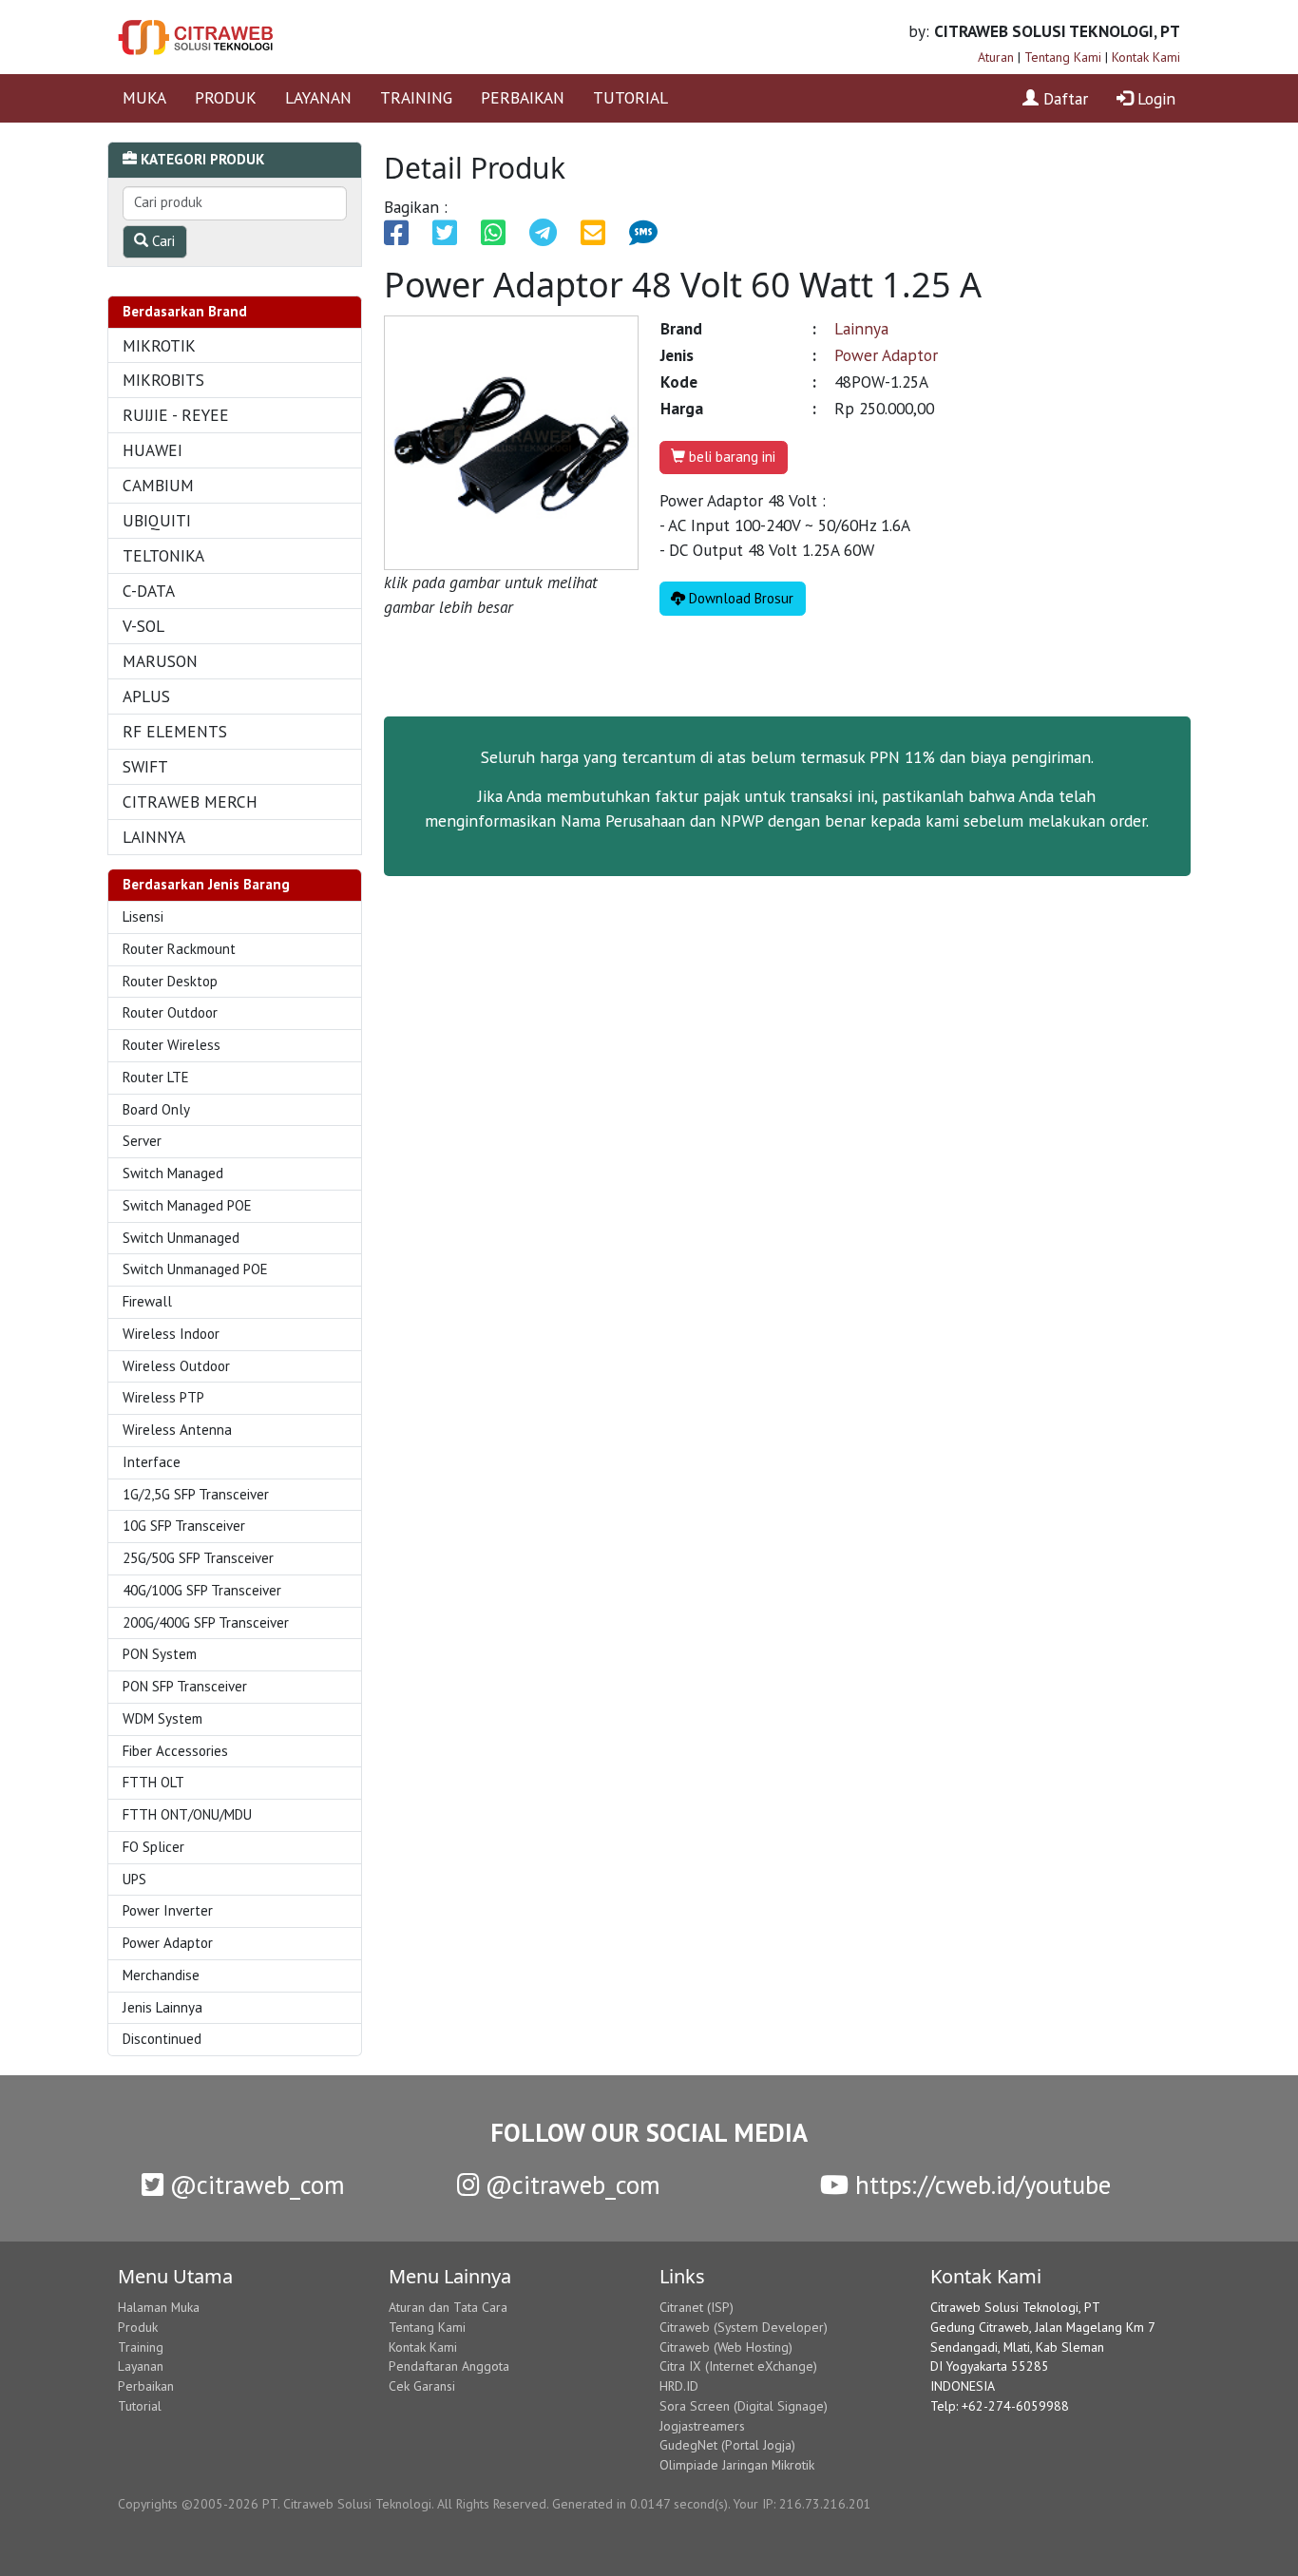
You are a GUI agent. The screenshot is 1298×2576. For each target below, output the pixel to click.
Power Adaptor (168, 1943)
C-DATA (149, 591)
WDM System (162, 1718)
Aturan (996, 57)
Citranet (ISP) (697, 2307)
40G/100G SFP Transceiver (202, 1590)
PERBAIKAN (523, 97)
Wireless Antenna (177, 1430)
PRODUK (226, 97)
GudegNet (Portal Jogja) (727, 2445)
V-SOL (143, 626)
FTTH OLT (153, 1782)
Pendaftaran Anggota (449, 2366)
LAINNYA (154, 837)
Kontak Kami (1146, 57)
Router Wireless (172, 1045)
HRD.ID (679, 2386)
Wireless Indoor (171, 1334)
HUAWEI (153, 450)
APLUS (146, 696)
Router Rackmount (179, 949)
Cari (162, 241)
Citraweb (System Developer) (744, 2327)
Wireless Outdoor (176, 1366)
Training (141, 2347)
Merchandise (161, 1975)
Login (1154, 98)
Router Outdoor (170, 1012)
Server (142, 1141)
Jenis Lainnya (162, 2007)
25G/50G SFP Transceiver (198, 1558)
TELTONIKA (163, 555)
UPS (134, 1879)
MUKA (144, 97)
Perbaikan (146, 2386)
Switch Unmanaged (181, 1238)
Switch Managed (173, 1173)
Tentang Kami (1063, 57)
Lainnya (861, 328)
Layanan (141, 2366)
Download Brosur (739, 598)
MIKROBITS (163, 380)
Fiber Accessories (175, 1751)
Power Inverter (168, 1910)
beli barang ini (730, 457)
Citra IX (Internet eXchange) (738, 2366)
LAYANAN (318, 97)
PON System (160, 1654)
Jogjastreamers (702, 2426)
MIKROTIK (159, 345)
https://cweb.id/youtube (980, 2185)
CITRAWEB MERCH (190, 801)
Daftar (1063, 98)
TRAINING (416, 97)
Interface (152, 1462)
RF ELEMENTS (175, 731)
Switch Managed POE (187, 1205)
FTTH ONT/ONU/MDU (187, 1814)
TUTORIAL (630, 97)
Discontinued (162, 2039)
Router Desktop (170, 981)
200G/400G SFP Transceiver (206, 1622)
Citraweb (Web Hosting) (726, 2347)
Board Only (156, 1109)
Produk (138, 2327)
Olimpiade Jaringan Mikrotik (737, 2465)
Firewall (147, 1301)
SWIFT (145, 766)
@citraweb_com (254, 2185)
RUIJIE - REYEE (176, 415)
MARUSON (160, 661)
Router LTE (156, 1077)
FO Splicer (153, 1847)
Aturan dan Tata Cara (448, 2307)
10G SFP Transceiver (184, 1526)
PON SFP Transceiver (185, 1686)
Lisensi (143, 916)
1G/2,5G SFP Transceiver (196, 1494)
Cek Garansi (422, 2386)
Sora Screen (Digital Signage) (744, 2406)
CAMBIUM (158, 485)
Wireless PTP (163, 1397)
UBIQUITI (157, 520)
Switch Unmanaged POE (195, 1269)
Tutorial (140, 2406)
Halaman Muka (159, 2307)
